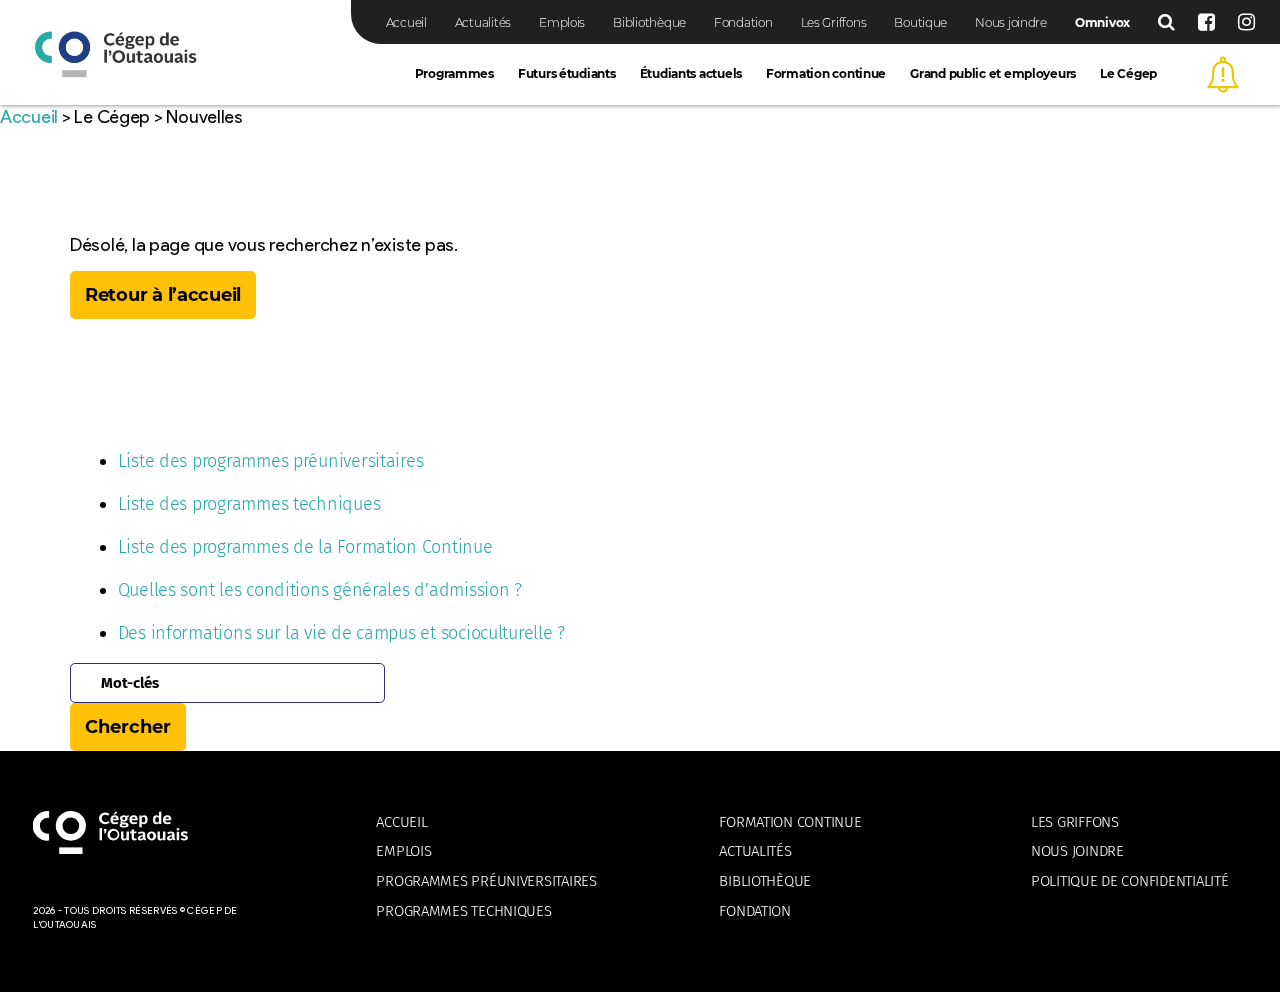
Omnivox (1102, 22)
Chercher (128, 727)
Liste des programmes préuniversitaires (271, 461)
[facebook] (1206, 22)
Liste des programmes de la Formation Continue (305, 547)
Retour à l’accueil (163, 295)
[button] (1223, 74)
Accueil (29, 117)
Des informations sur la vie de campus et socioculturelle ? (341, 633)
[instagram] (1246, 22)
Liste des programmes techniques (249, 504)
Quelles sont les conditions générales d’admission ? (320, 590)
